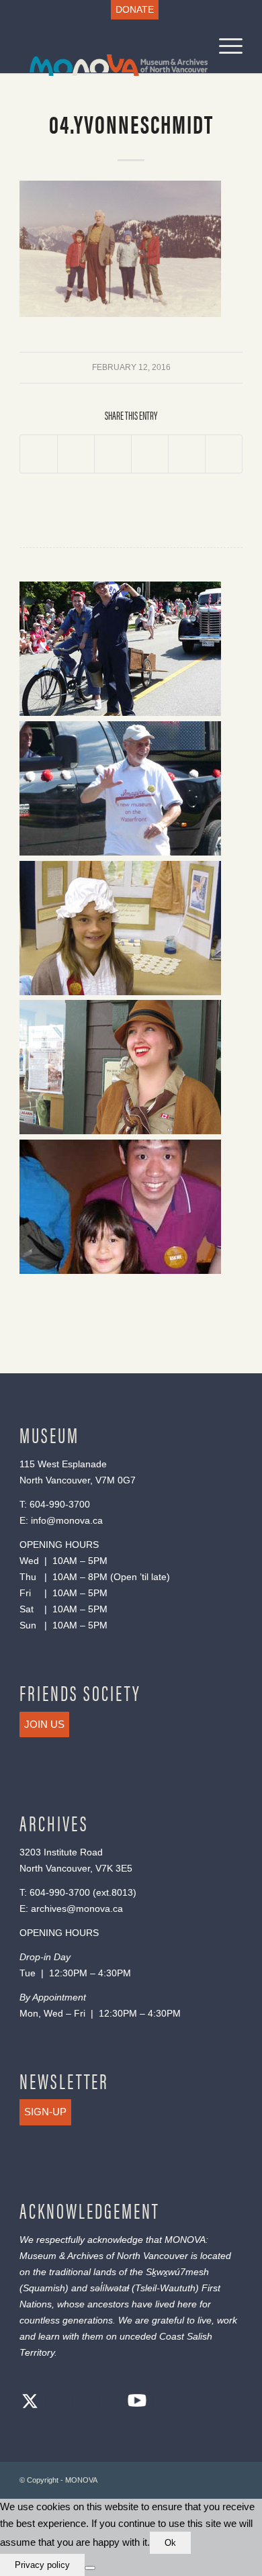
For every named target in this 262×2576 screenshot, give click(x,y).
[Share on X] (76, 454)
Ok (170, 2543)
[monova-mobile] (108, 46)
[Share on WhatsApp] (113, 454)
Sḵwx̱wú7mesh (177, 2272)
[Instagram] (83, 2403)
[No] (90, 2568)
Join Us (44, 1724)
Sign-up (45, 2112)
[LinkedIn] (110, 2403)
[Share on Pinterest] (150, 454)
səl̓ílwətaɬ (110, 2288)
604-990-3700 (60, 1504)
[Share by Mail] (224, 454)
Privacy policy (42, 2565)
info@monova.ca (67, 1520)
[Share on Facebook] (39, 454)
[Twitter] (30, 2403)
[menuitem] (135, 10)
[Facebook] (56, 2403)
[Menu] (224, 46)
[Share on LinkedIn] (187, 454)
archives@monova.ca (77, 1908)
